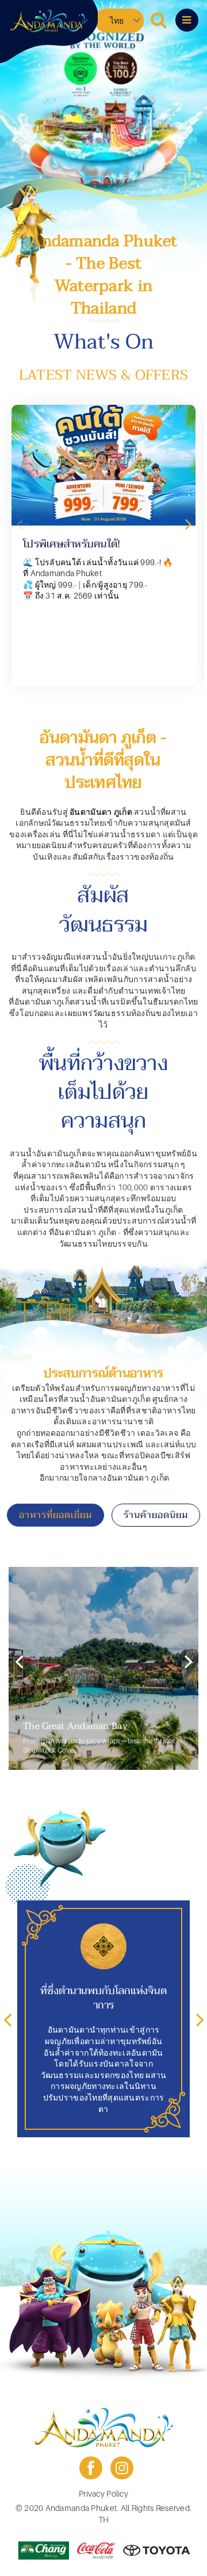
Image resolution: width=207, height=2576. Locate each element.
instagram (122, 2468)
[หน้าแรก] (49, 21)
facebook (91, 2468)
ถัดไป (188, 524)
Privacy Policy (103, 2493)
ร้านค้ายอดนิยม (156, 1515)
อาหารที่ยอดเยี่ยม (55, 1515)
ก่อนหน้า (19, 524)
